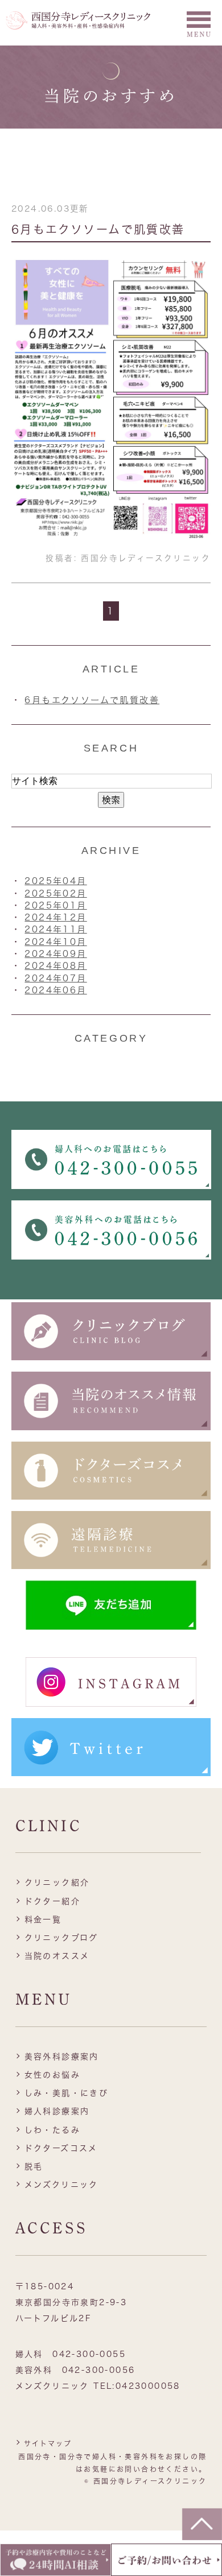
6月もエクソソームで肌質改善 (98, 229)
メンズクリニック (61, 2185)
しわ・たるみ (52, 2130)
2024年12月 (55, 917)
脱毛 (34, 2166)
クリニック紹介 (57, 1883)
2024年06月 (55, 990)
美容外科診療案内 (62, 2057)
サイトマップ (48, 2443)
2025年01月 (55, 905)
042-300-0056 (99, 2370)
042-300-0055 (89, 2354)
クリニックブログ (61, 1938)
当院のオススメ (57, 1956)
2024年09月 (55, 954)
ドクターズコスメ (61, 2148)
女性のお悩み (52, 2075)
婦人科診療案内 (57, 2111)
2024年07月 (55, 978)
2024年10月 (55, 942)
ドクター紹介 (52, 1901)
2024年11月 (55, 929)
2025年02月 (55, 893)
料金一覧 (43, 1919)
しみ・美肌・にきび (67, 2093)
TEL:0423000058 (137, 2386)
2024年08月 (55, 966)
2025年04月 (55, 881)
